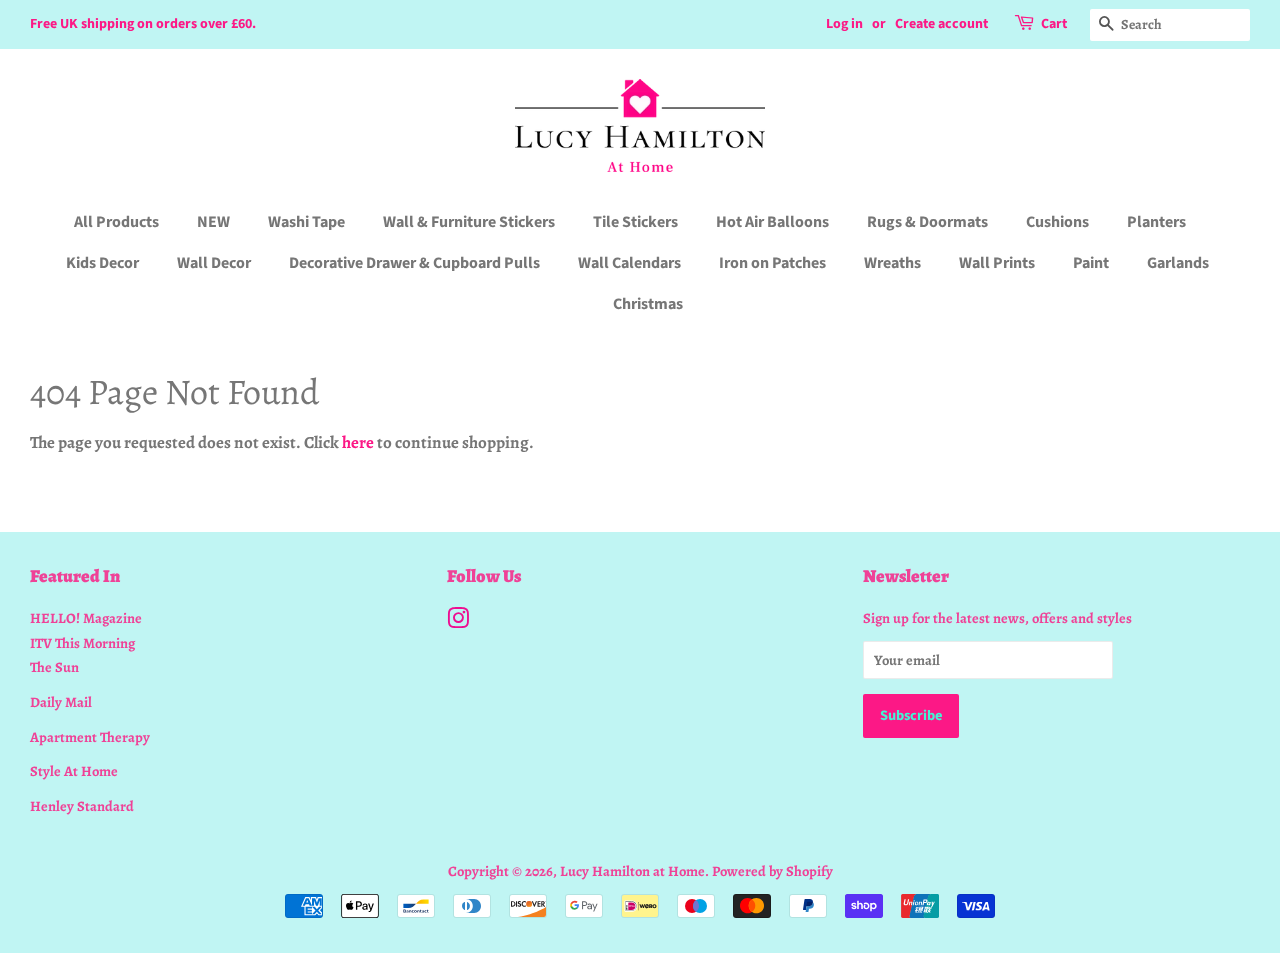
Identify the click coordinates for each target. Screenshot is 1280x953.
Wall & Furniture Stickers (469, 222)
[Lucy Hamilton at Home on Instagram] (458, 622)
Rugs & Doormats (927, 222)
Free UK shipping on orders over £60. (143, 24)
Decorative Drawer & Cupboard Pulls (414, 263)
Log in (844, 24)
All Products (116, 222)
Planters (1156, 222)
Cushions (1057, 222)
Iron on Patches (772, 263)
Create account (941, 24)
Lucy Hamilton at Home (632, 871)
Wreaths (892, 263)
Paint (1091, 263)
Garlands (1178, 263)
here (358, 442)
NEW (213, 222)
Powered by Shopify (772, 871)
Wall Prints (997, 263)
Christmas (648, 304)
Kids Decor (102, 263)
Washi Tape (306, 222)
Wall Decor (214, 263)
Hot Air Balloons (772, 222)
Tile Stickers (635, 222)
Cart (1054, 24)
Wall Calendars (629, 263)
